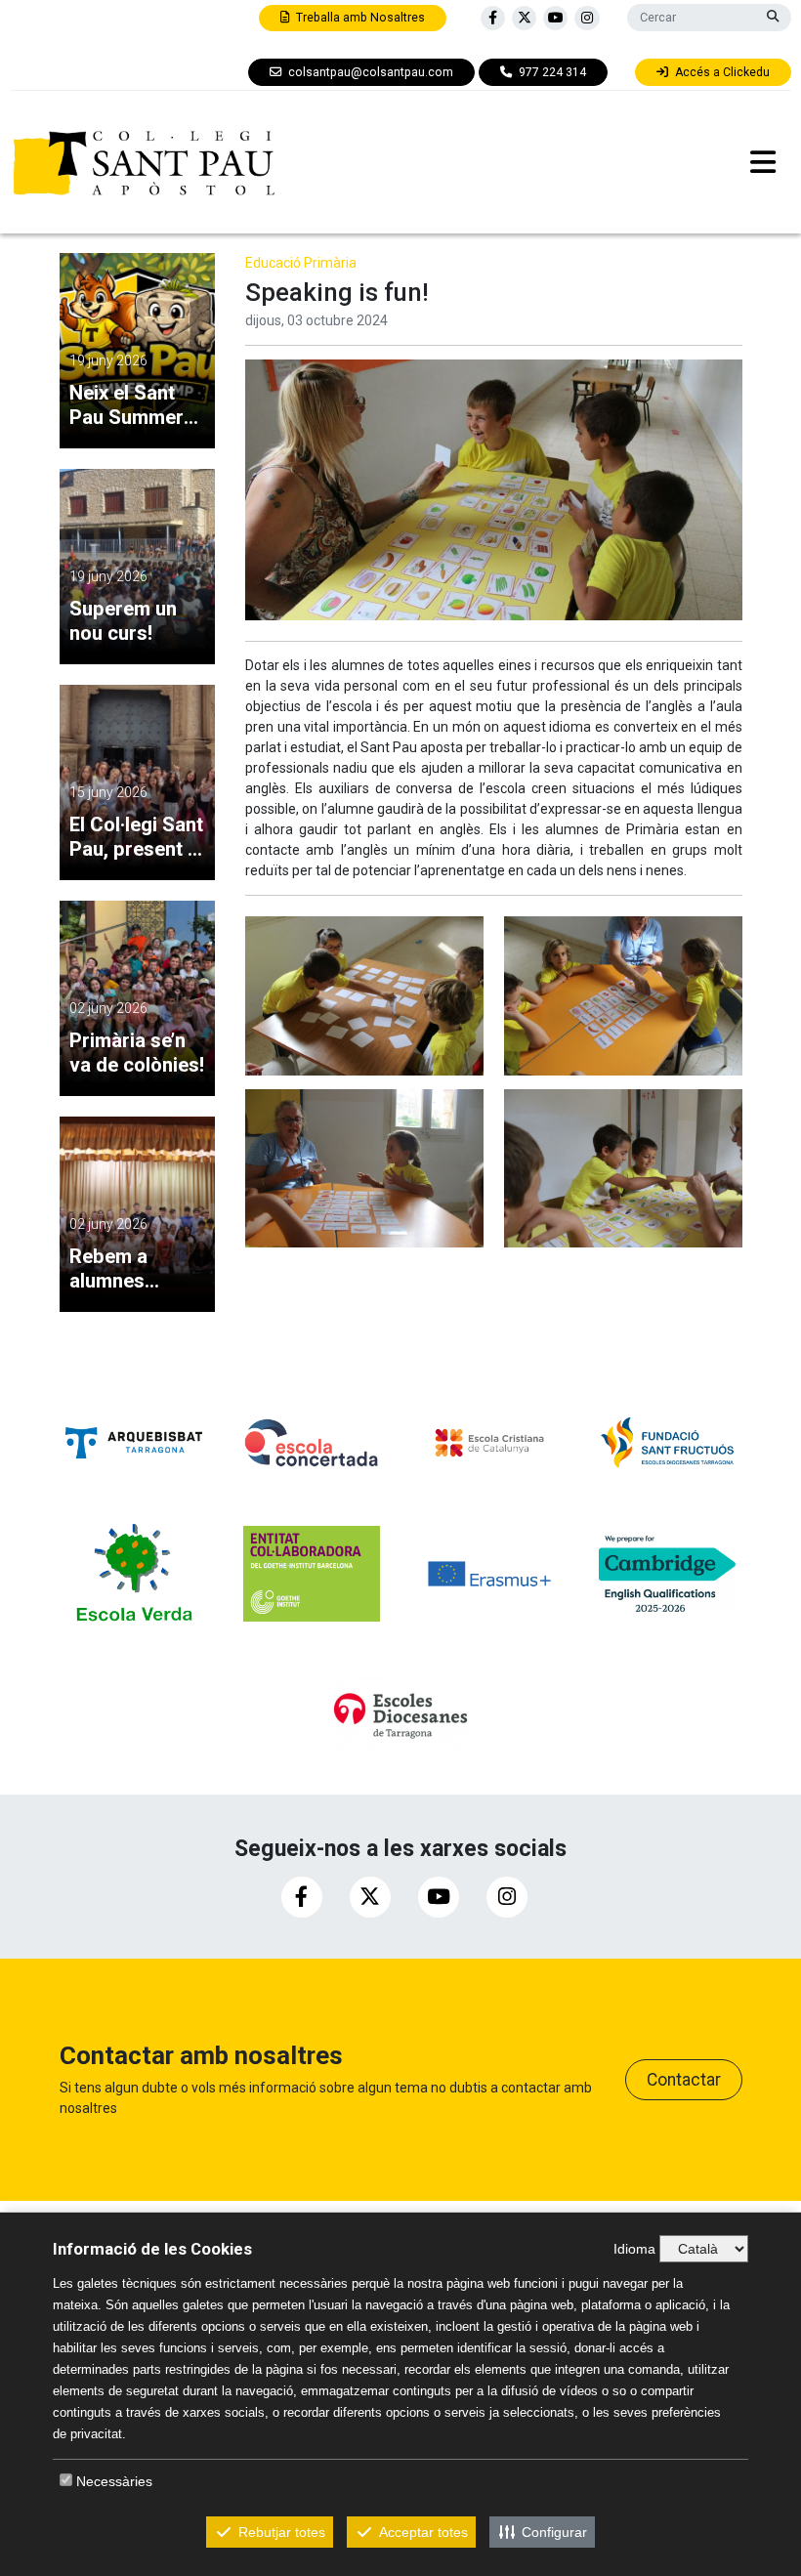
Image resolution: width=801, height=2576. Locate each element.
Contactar (684, 2080)
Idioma (634, 2249)
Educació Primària (301, 263)
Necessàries (114, 2481)
